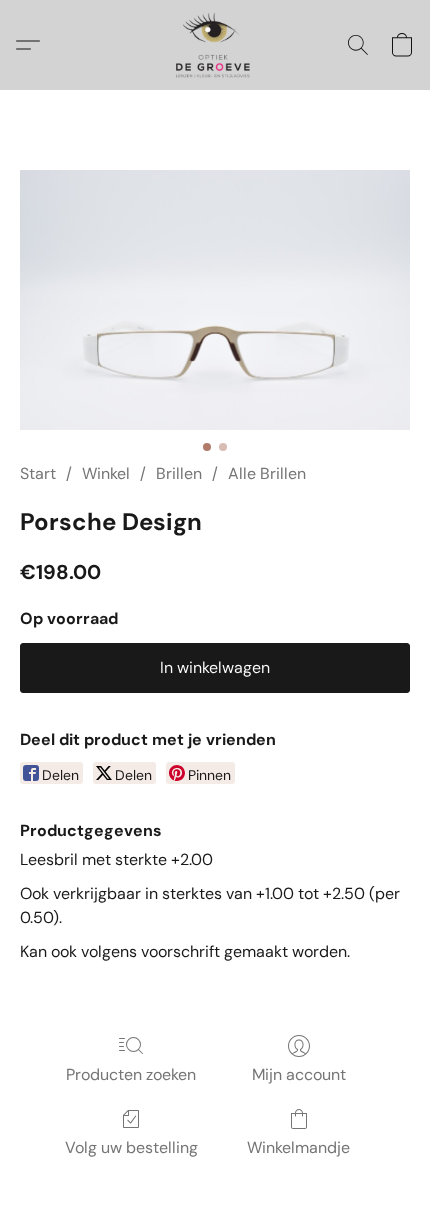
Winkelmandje (298, 1147)
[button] (214, 45)
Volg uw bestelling (131, 1147)
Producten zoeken (131, 1074)
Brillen (179, 473)
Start (38, 473)
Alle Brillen (267, 473)
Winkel (106, 473)
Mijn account (299, 1074)
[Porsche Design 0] (215, 300)
